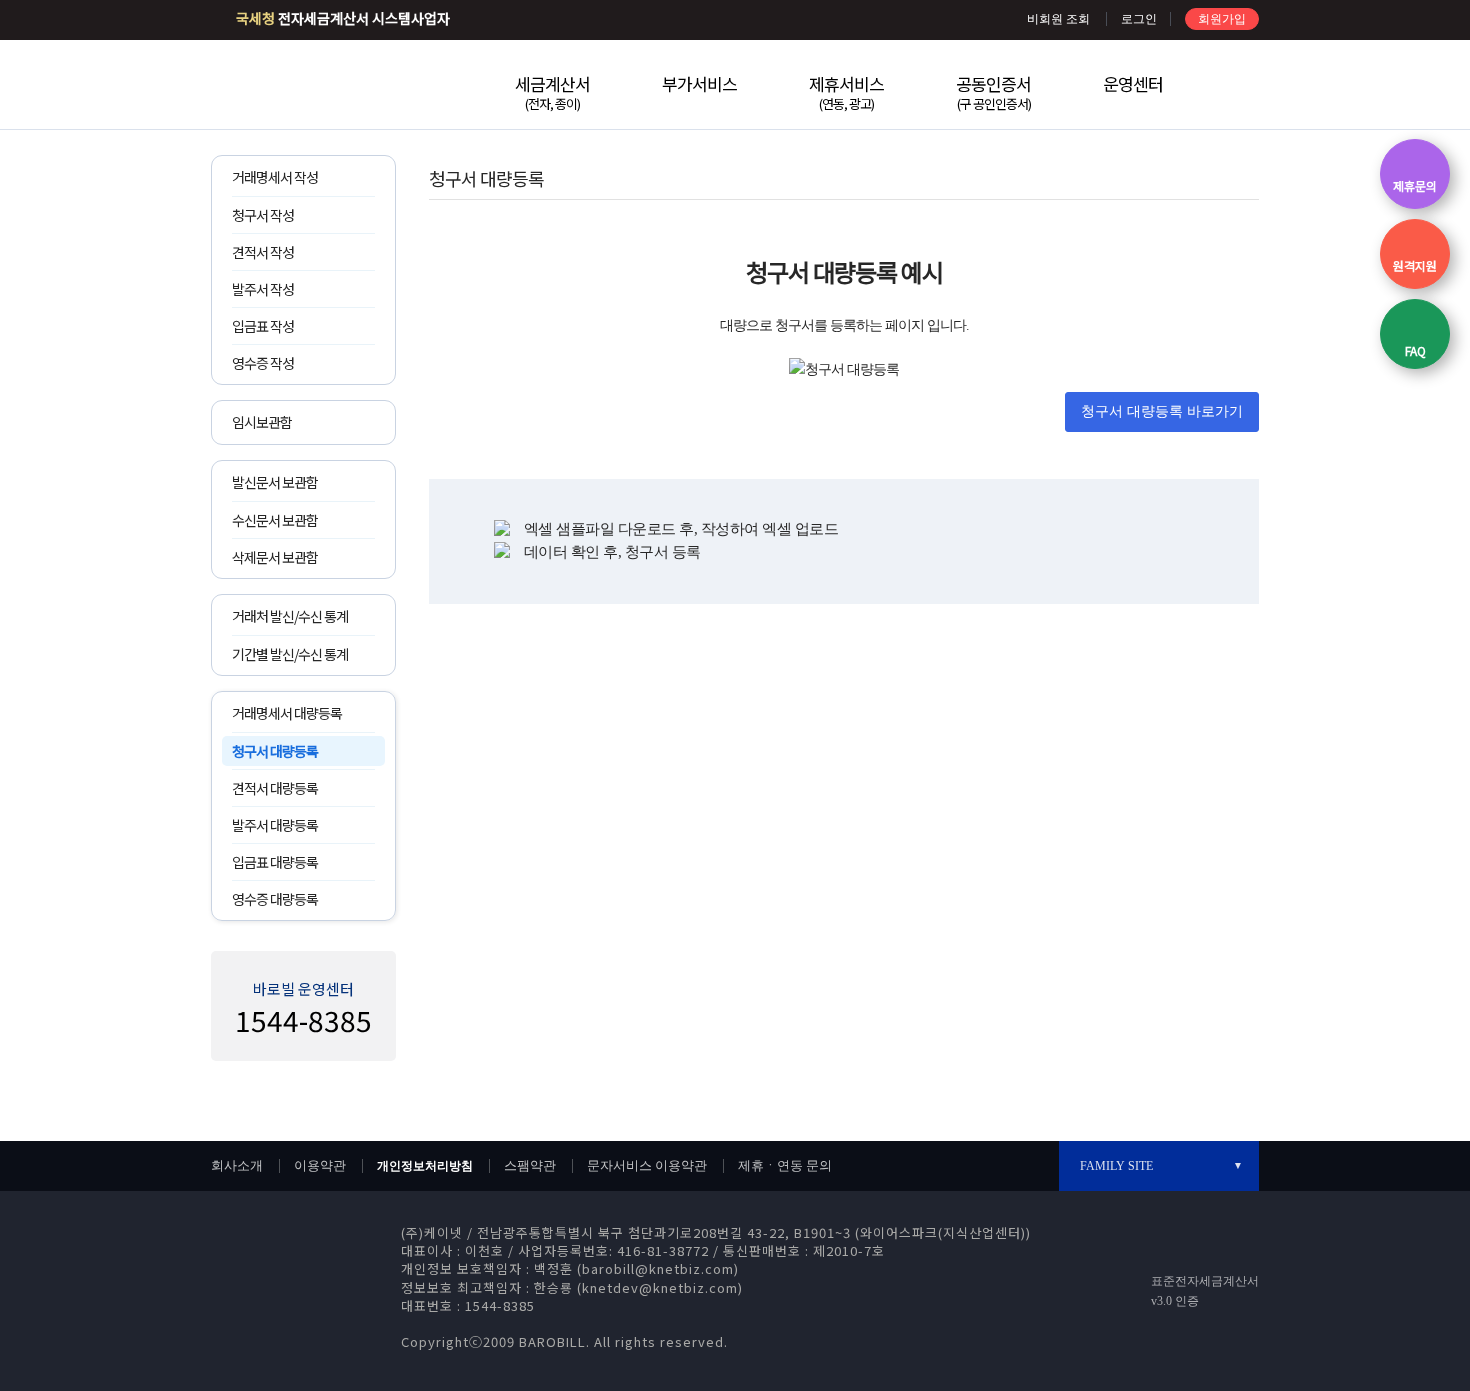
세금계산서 (552, 92)
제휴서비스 (846, 92)
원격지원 (1415, 265)
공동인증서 (993, 92)
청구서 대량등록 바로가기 (1162, 411)
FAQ (1415, 350)
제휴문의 (1415, 185)
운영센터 (1133, 83)
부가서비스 (699, 83)
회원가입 (1222, 19)
